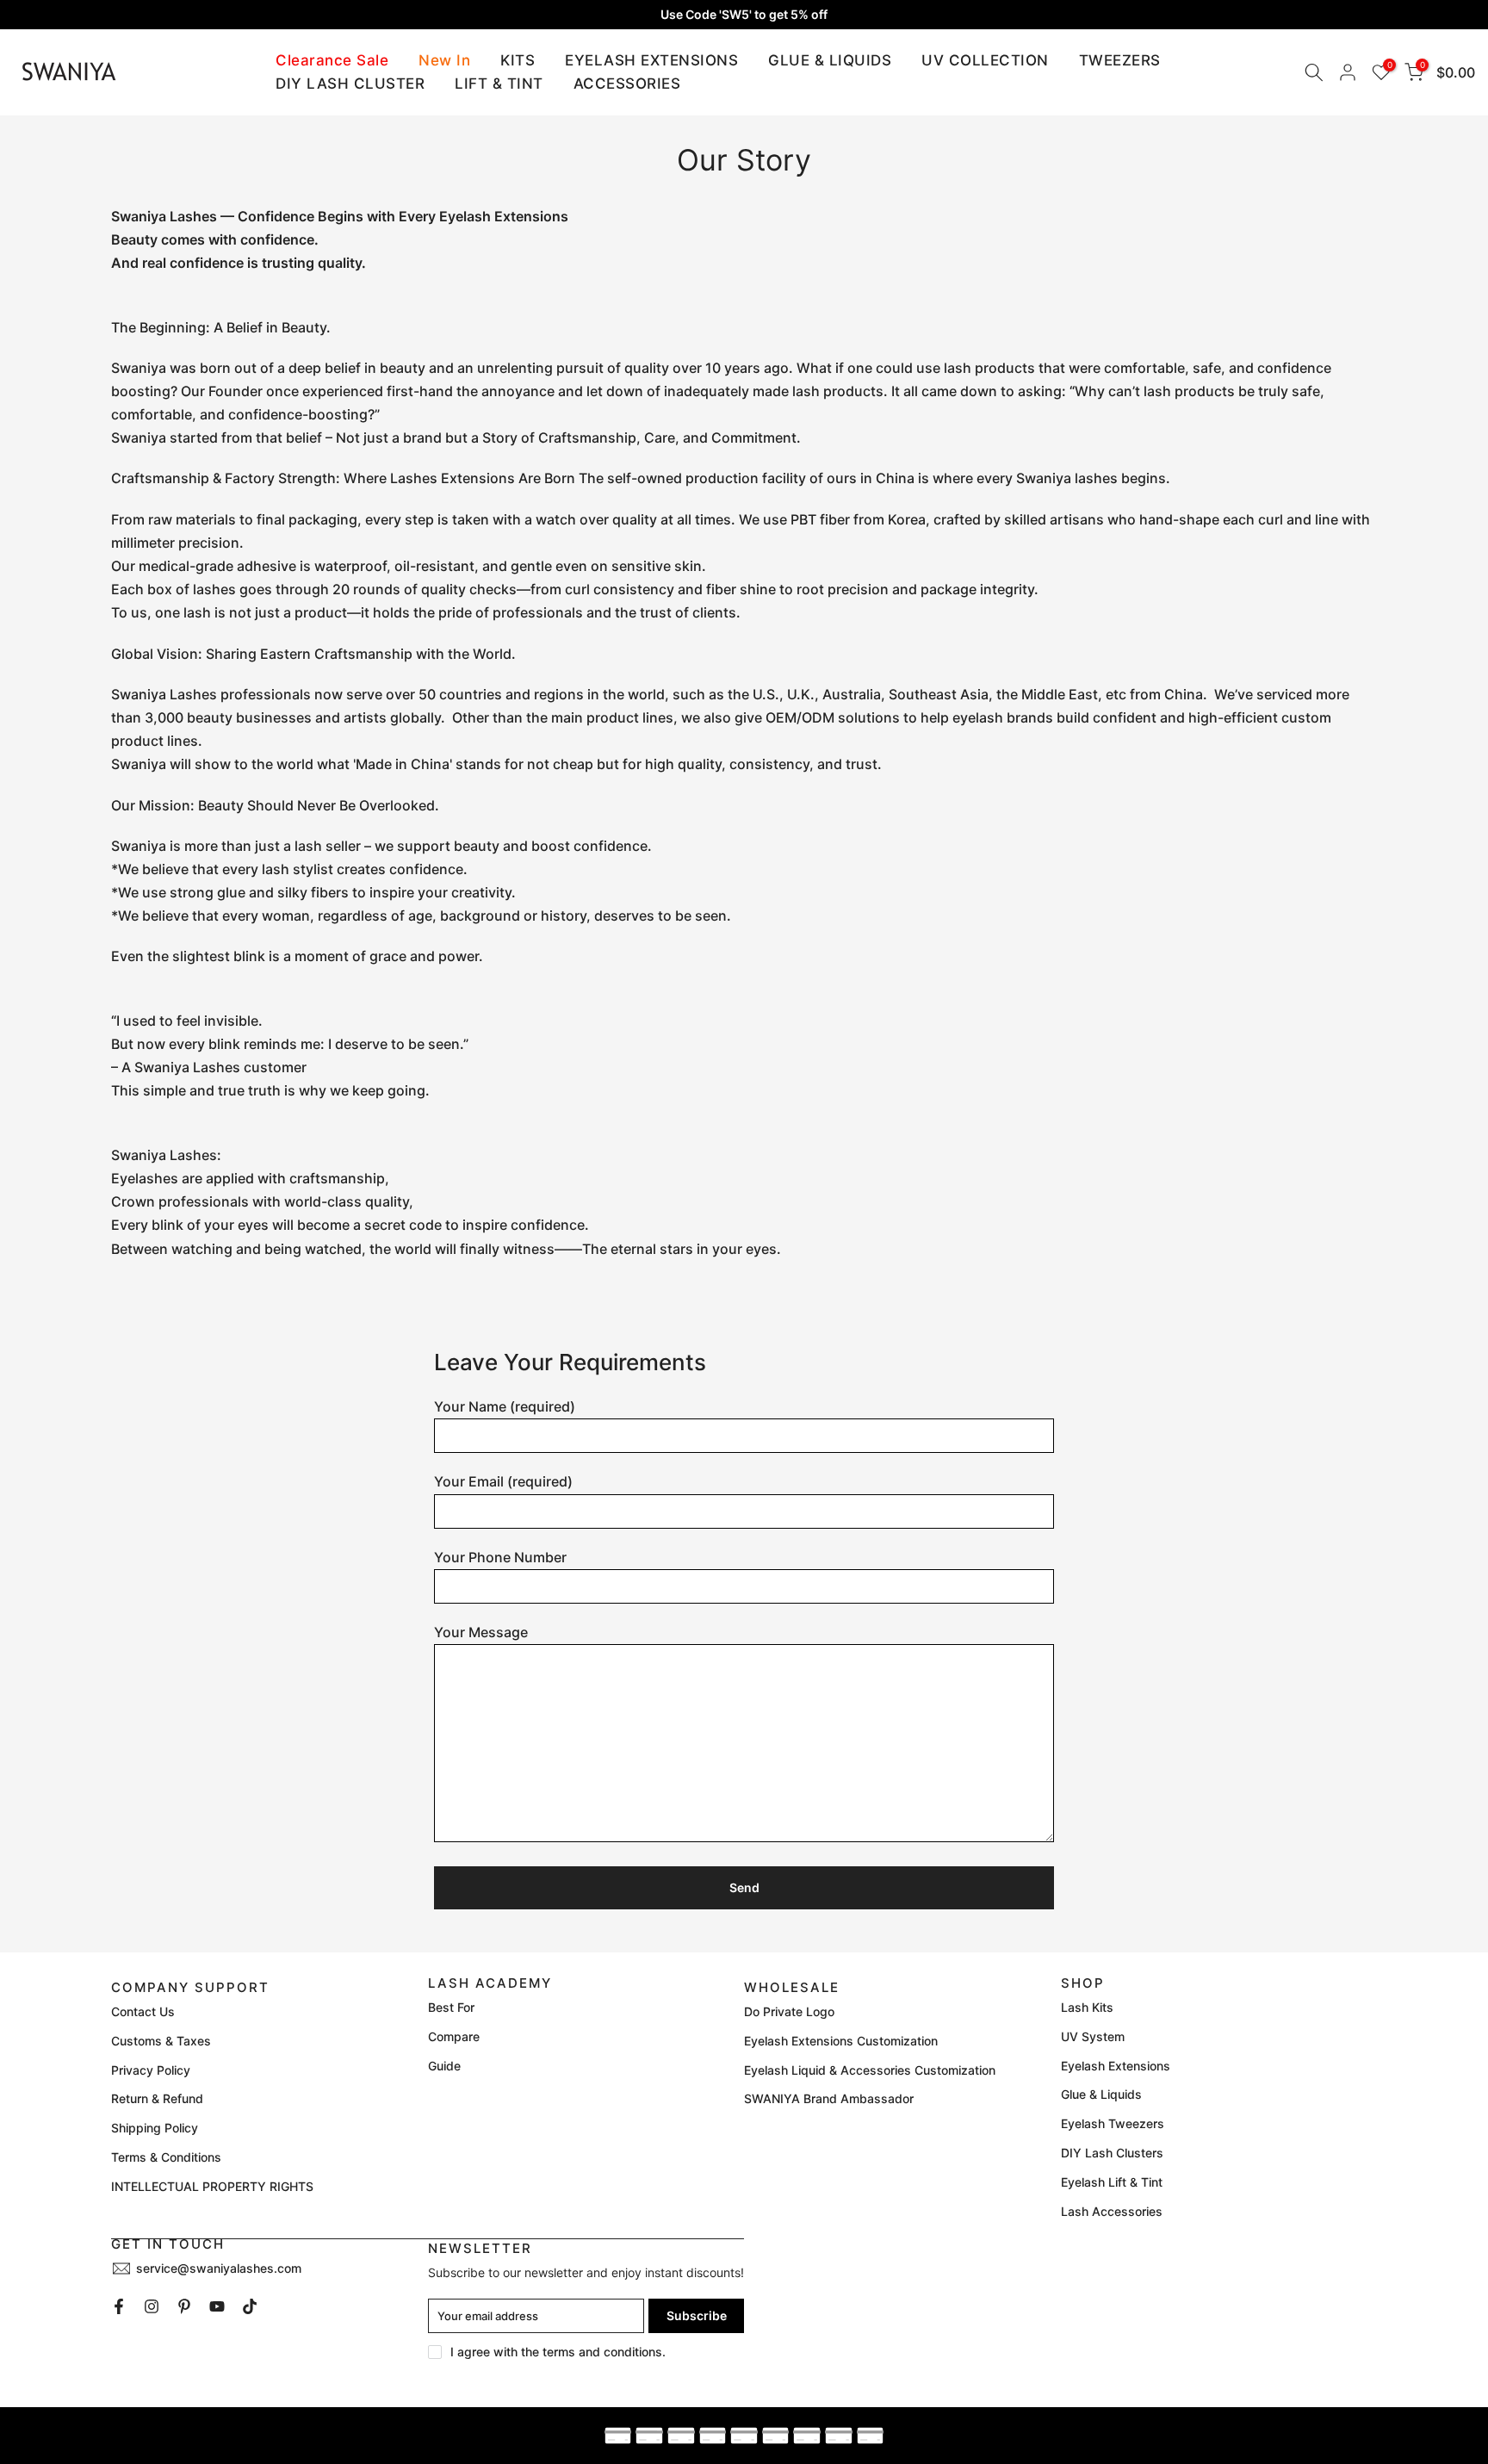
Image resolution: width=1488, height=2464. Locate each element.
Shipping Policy (155, 2128)
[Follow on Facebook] (119, 2306)
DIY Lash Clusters (1112, 2153)
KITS (518, 60)
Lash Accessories (1112, 2211)
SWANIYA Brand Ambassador (829, 2098)
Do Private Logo (789, 2011)
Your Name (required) (505, 1406)
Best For (451, 2007)
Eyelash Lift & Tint (1112, 2182)
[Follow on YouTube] (217, 2306)
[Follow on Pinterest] (184, 2306)
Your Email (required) (503, 1481)
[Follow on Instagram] (152, 2306)
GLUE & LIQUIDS (830, 60)
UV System (1093, 2036)
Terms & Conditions (166, 2157)
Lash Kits (1087, 2007)
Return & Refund (157, 2098)
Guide (444, 2066)
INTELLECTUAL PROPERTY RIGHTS (212, 2186)
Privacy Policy (151, 2070)
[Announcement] (744, 15)
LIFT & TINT (499, 84)
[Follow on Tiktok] (250, 2306)
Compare (454, 2036)
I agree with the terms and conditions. (558, 2352)
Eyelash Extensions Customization (841, 2041)
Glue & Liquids (1101, 2094)
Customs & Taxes (161, 2041)
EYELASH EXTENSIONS (651, 60)
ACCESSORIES (627, 84)
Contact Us (143, 2011)
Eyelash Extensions (1116, 2066)
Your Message (481, 1632)
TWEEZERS (1120, 60)
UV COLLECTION (985, 60)
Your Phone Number (500, 1557)
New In (444, 60)
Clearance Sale (332, 60)
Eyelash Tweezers (1113, 2123)
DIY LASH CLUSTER (350, 84)
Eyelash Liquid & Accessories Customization (870, 2070)
